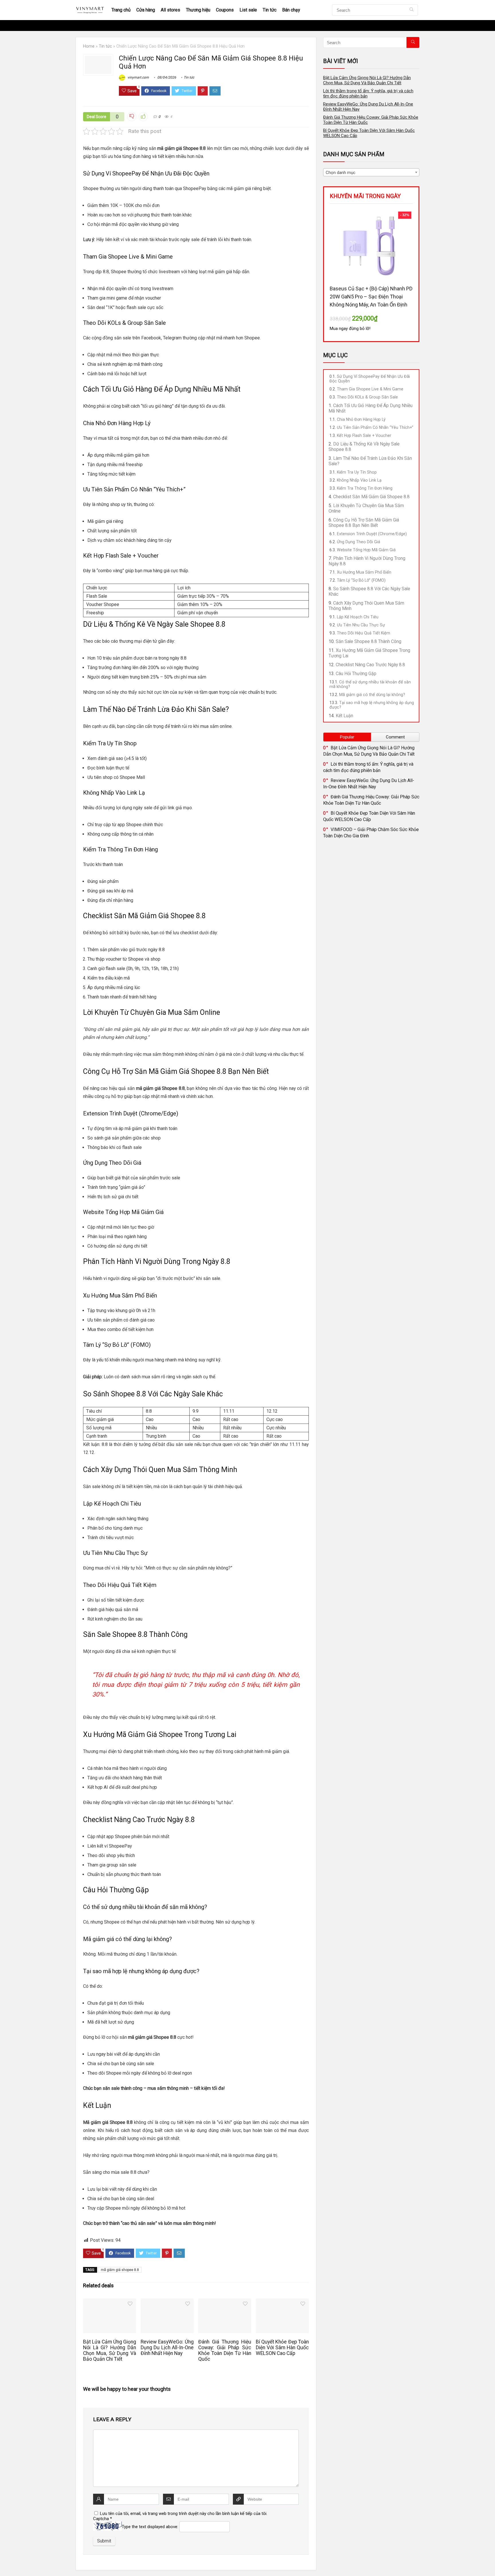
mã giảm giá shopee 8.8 (120, 2270)
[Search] (411, 10)
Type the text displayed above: (150, 2527)
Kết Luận (344, 716)
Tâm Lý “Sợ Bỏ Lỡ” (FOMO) (361, 580)
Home (89, 46)
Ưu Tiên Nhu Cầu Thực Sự (361, 625)
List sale (248, 10)
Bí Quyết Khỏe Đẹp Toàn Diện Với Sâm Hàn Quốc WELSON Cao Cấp (282, 2348)
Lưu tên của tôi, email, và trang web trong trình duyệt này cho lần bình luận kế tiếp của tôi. (184, 2514)
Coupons (225, 10)
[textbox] (371, 173)
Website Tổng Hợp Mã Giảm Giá (366, 550)
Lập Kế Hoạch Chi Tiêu (358, 617)
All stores (170, 10)
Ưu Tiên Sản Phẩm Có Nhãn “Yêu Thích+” (375, 427)
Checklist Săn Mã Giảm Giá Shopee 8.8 (371, 497)
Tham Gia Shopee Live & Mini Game (370, 389)
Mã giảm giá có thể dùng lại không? (372, 695)
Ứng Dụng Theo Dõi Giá (359, 542)
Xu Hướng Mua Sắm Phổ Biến (364, 572)
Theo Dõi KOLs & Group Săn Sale (367, 397)
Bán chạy (291, 10)
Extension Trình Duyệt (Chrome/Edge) (372, 534)
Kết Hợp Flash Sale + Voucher (364, 435)
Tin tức (270, 10)
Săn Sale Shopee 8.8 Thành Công (369, 641)
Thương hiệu (198, 10)
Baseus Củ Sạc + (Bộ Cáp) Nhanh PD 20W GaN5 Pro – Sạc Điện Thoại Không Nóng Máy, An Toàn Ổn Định (371, 297)
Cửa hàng (146, 10)
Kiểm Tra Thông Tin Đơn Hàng (365, 488)
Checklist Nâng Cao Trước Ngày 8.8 (370, 665)
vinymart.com (138, 77)
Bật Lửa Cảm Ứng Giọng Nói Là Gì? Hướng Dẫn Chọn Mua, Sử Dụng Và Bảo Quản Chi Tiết (110, 2350)
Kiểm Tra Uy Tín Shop (357, 472)
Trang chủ (121, 10)
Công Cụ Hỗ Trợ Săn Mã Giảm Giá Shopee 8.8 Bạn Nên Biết (364, 523)
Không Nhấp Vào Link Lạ (359, 480)
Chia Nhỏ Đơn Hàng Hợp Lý (361, 419)
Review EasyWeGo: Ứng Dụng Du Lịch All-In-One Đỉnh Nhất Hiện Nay (167, 2348)
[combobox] (371, 172)
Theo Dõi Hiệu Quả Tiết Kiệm (364, 633)
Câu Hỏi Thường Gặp (356, 674)
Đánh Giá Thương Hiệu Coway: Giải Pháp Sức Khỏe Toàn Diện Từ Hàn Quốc (225, 2350)
